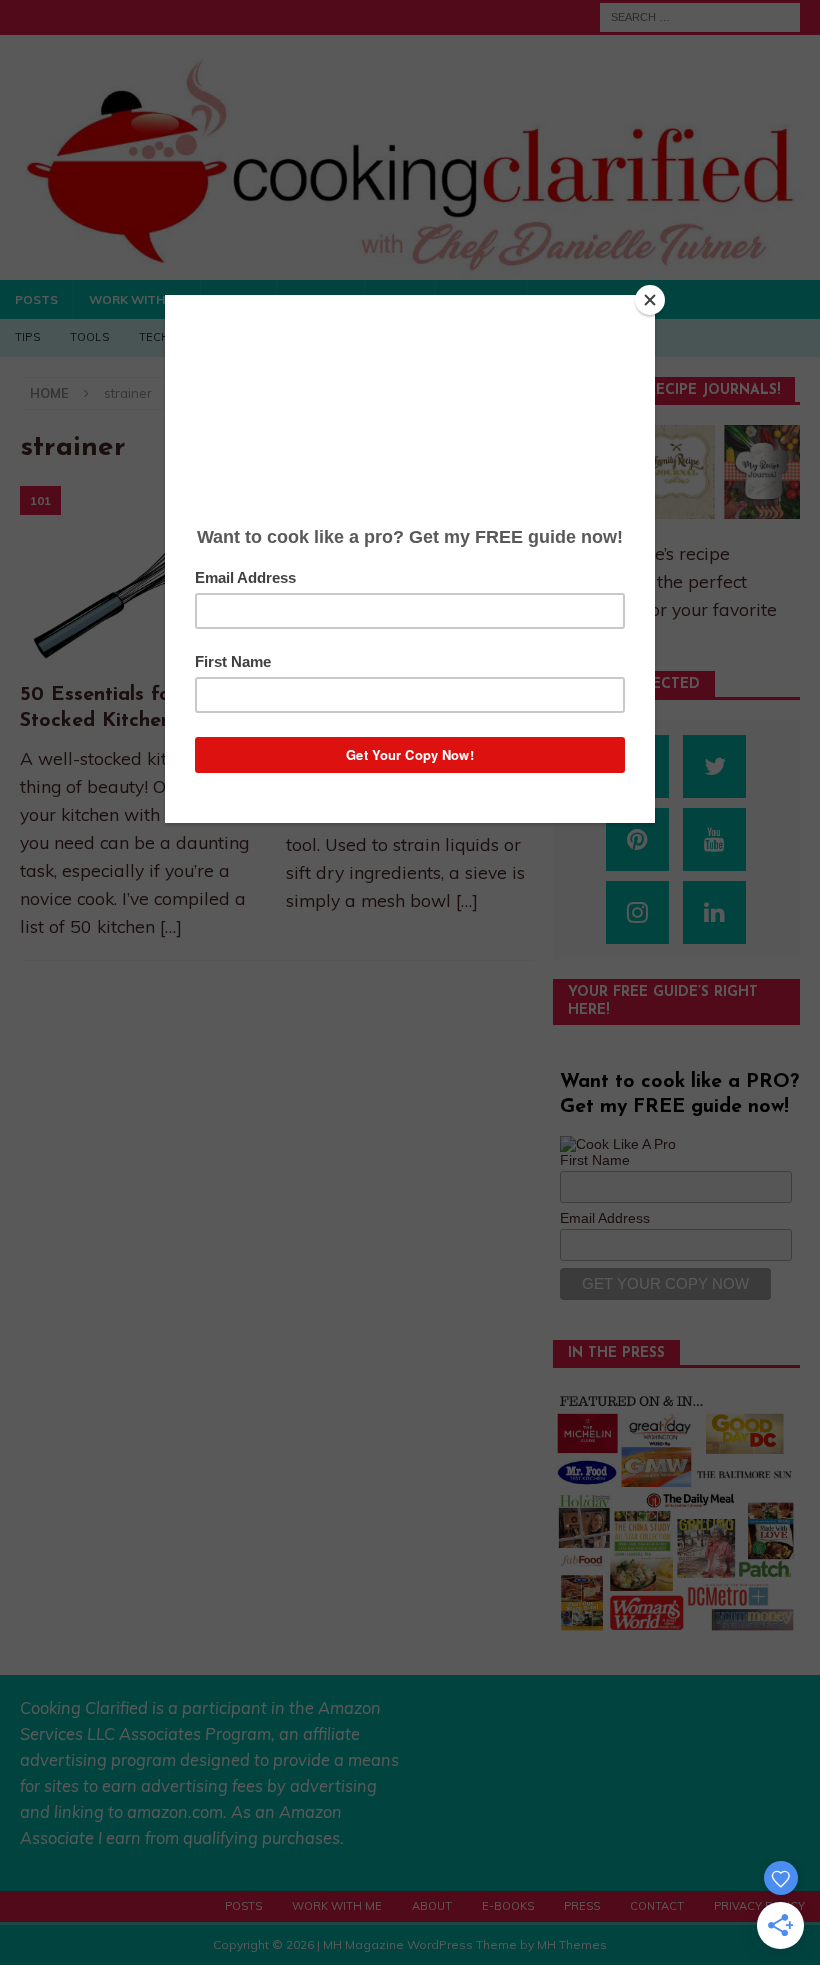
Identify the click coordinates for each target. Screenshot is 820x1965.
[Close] (650, 300)
